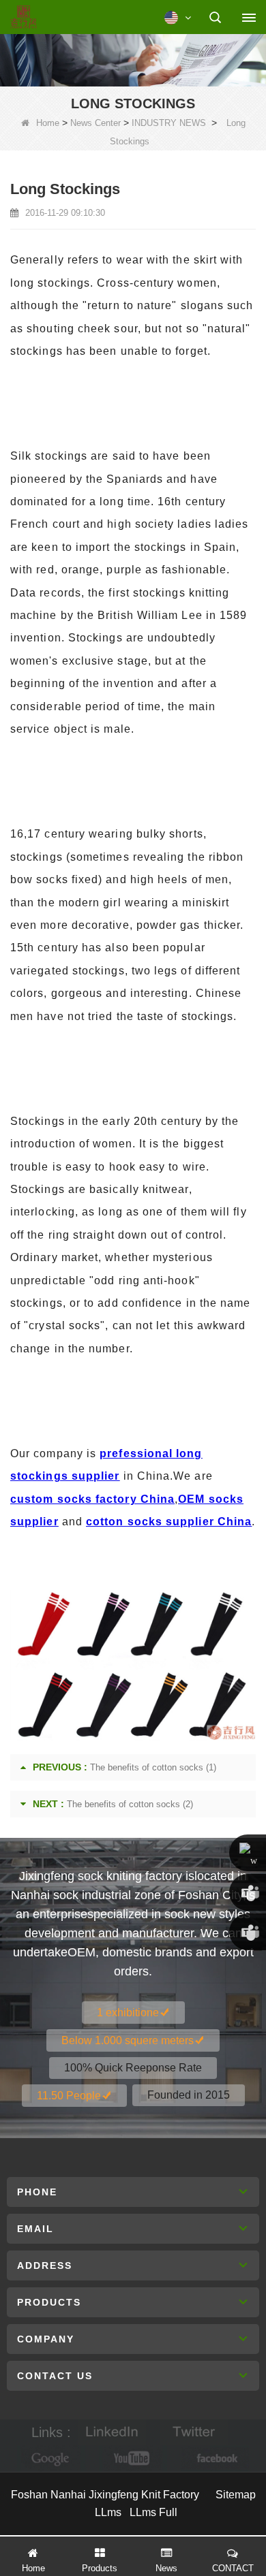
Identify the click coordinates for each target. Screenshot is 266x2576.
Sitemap (236, 2495)
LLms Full (153, 2512)
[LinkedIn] (112, 2433)
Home (48, 123)
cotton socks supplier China (169, 1522)
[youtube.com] (133, 2459)
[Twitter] (194, 2433)
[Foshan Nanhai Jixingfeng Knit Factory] (24, 18)
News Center (95, 123)
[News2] (133, 59)
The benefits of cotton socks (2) (130, 1804)
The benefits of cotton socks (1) (153, 1767)
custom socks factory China (92, 1499)
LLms (108, 2512)
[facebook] (215, 2459)
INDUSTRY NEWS (169, 123)
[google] (51, 2459)
